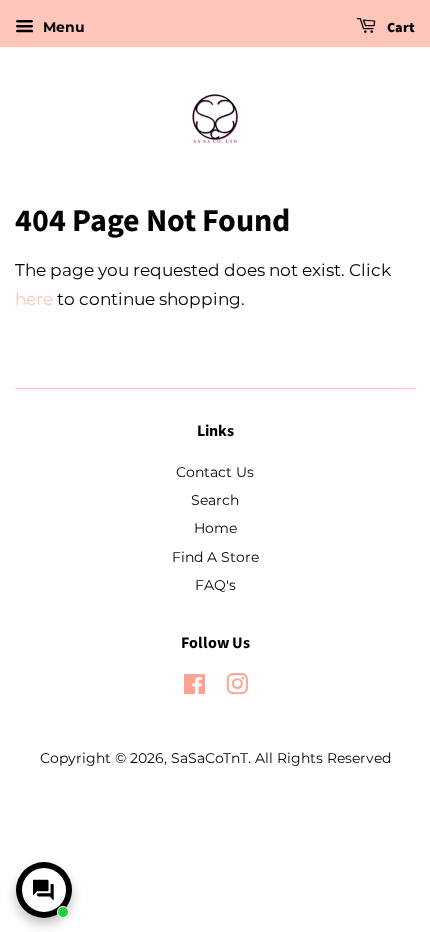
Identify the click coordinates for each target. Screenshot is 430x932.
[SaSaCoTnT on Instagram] (237, 688)
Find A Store (215, 557)
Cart (399, 28)
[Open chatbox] (44, 890)
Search (215, 500)
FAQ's (215, 585)
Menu (62, 27)
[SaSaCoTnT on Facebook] (194, 688)
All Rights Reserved (323, 758)
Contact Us (215, 472)
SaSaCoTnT (209, 758)
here (34, 299)
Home (215, 528)
